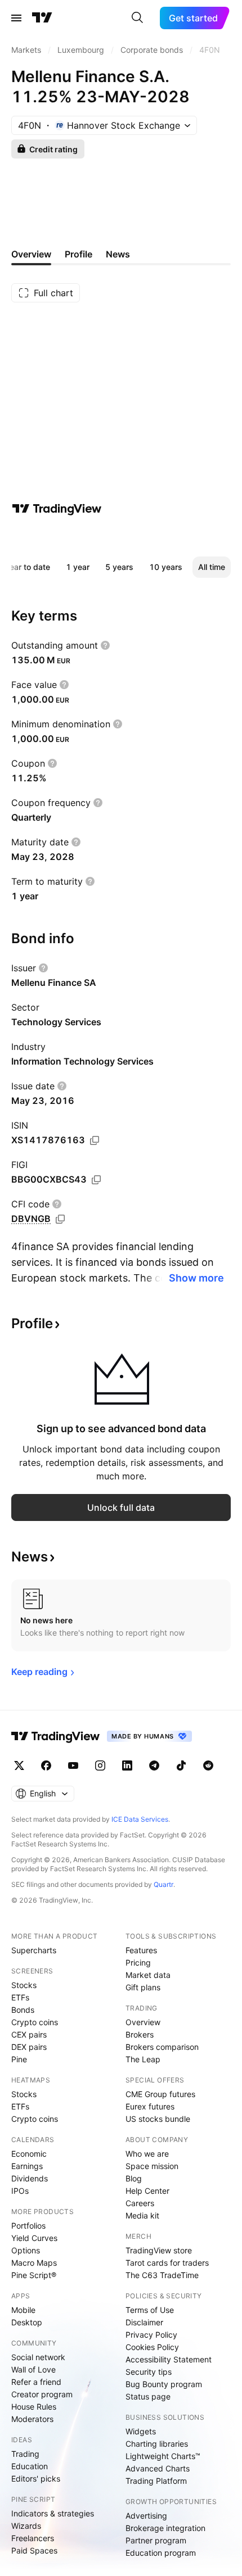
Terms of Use (150, 2310)
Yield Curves (34, 2238)
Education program (161, 2553)
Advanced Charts (158, 2468)
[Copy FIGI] (96, 1180)
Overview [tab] (31, 254)
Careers (140, 2203)
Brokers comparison (162, 2047)
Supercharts (34, 1950)
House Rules (34, 2407)
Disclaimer (144, 2322)
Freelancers (33, 2538)
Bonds (23, 2010)
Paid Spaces (34, 2550)
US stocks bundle (158, 2119)
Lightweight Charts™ (163, 2456)
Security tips (149, 2372)
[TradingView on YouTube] (73, 1765)
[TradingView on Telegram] (154, 1765)
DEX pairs (29, 2047)
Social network (38, 2357)
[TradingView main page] (42, 18)
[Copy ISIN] (95, 1140)
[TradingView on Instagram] (100, 1765)
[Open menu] (16, 18)
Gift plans (143, 1987)
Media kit (142, 2215)
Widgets (141, 2431)
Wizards (26, 2526)
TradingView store (159, 2250)
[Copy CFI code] (60, 1219)
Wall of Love (33, 2369)
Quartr (163, 1884)
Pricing (138, 1962)
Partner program (156, 2540)
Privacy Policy (151, 2335)
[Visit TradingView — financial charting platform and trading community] (57, 509)
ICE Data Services (140, 1819)
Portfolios (28, 2226)
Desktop (27, 2322)
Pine (19, 2059)
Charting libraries (157, 2444)
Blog (134, 2178)
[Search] (137, 18)
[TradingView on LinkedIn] (127, 1765)
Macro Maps (34, 2263)
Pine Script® (34, 2275)
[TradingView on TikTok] (181, 1765)
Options (26, 2250)
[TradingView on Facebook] (46, 1765)
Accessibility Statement (169, 2359)
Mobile (23, 2310)
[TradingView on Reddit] (208, 1765)
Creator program (42, 2394)
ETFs (20, 1997)
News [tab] (118, 254)
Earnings (27, 2166)
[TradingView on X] (19, 1765)
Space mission (152, 2166)
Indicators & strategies (53, 2513)
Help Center (147, 2191)
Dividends (30, 2178)
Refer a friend (36, 2382)
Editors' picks (36, 2478)
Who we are (147, 2154)
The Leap (143, 2059)
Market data (148, 1975)
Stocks (24, 1985)
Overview (143, 2022)
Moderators (32, 2419)
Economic (29, 2154)
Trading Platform (156, 2481)
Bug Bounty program (164, 2384)
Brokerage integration (165, 2528)
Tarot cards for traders (167, 2263)
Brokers (140, 2034)
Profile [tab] (79, 254)
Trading (25, 2454)
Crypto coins (35, 2022)
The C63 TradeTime (162, 2275)
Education (30, 2466)
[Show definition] (105, 645)
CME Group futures (160, 2094)
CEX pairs (29, 2034)
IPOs (20, 2191)
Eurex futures (150, 2106)
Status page (148, 2396)
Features (141, 1950)
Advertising (146, 2516)
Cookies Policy (152, 2347)
